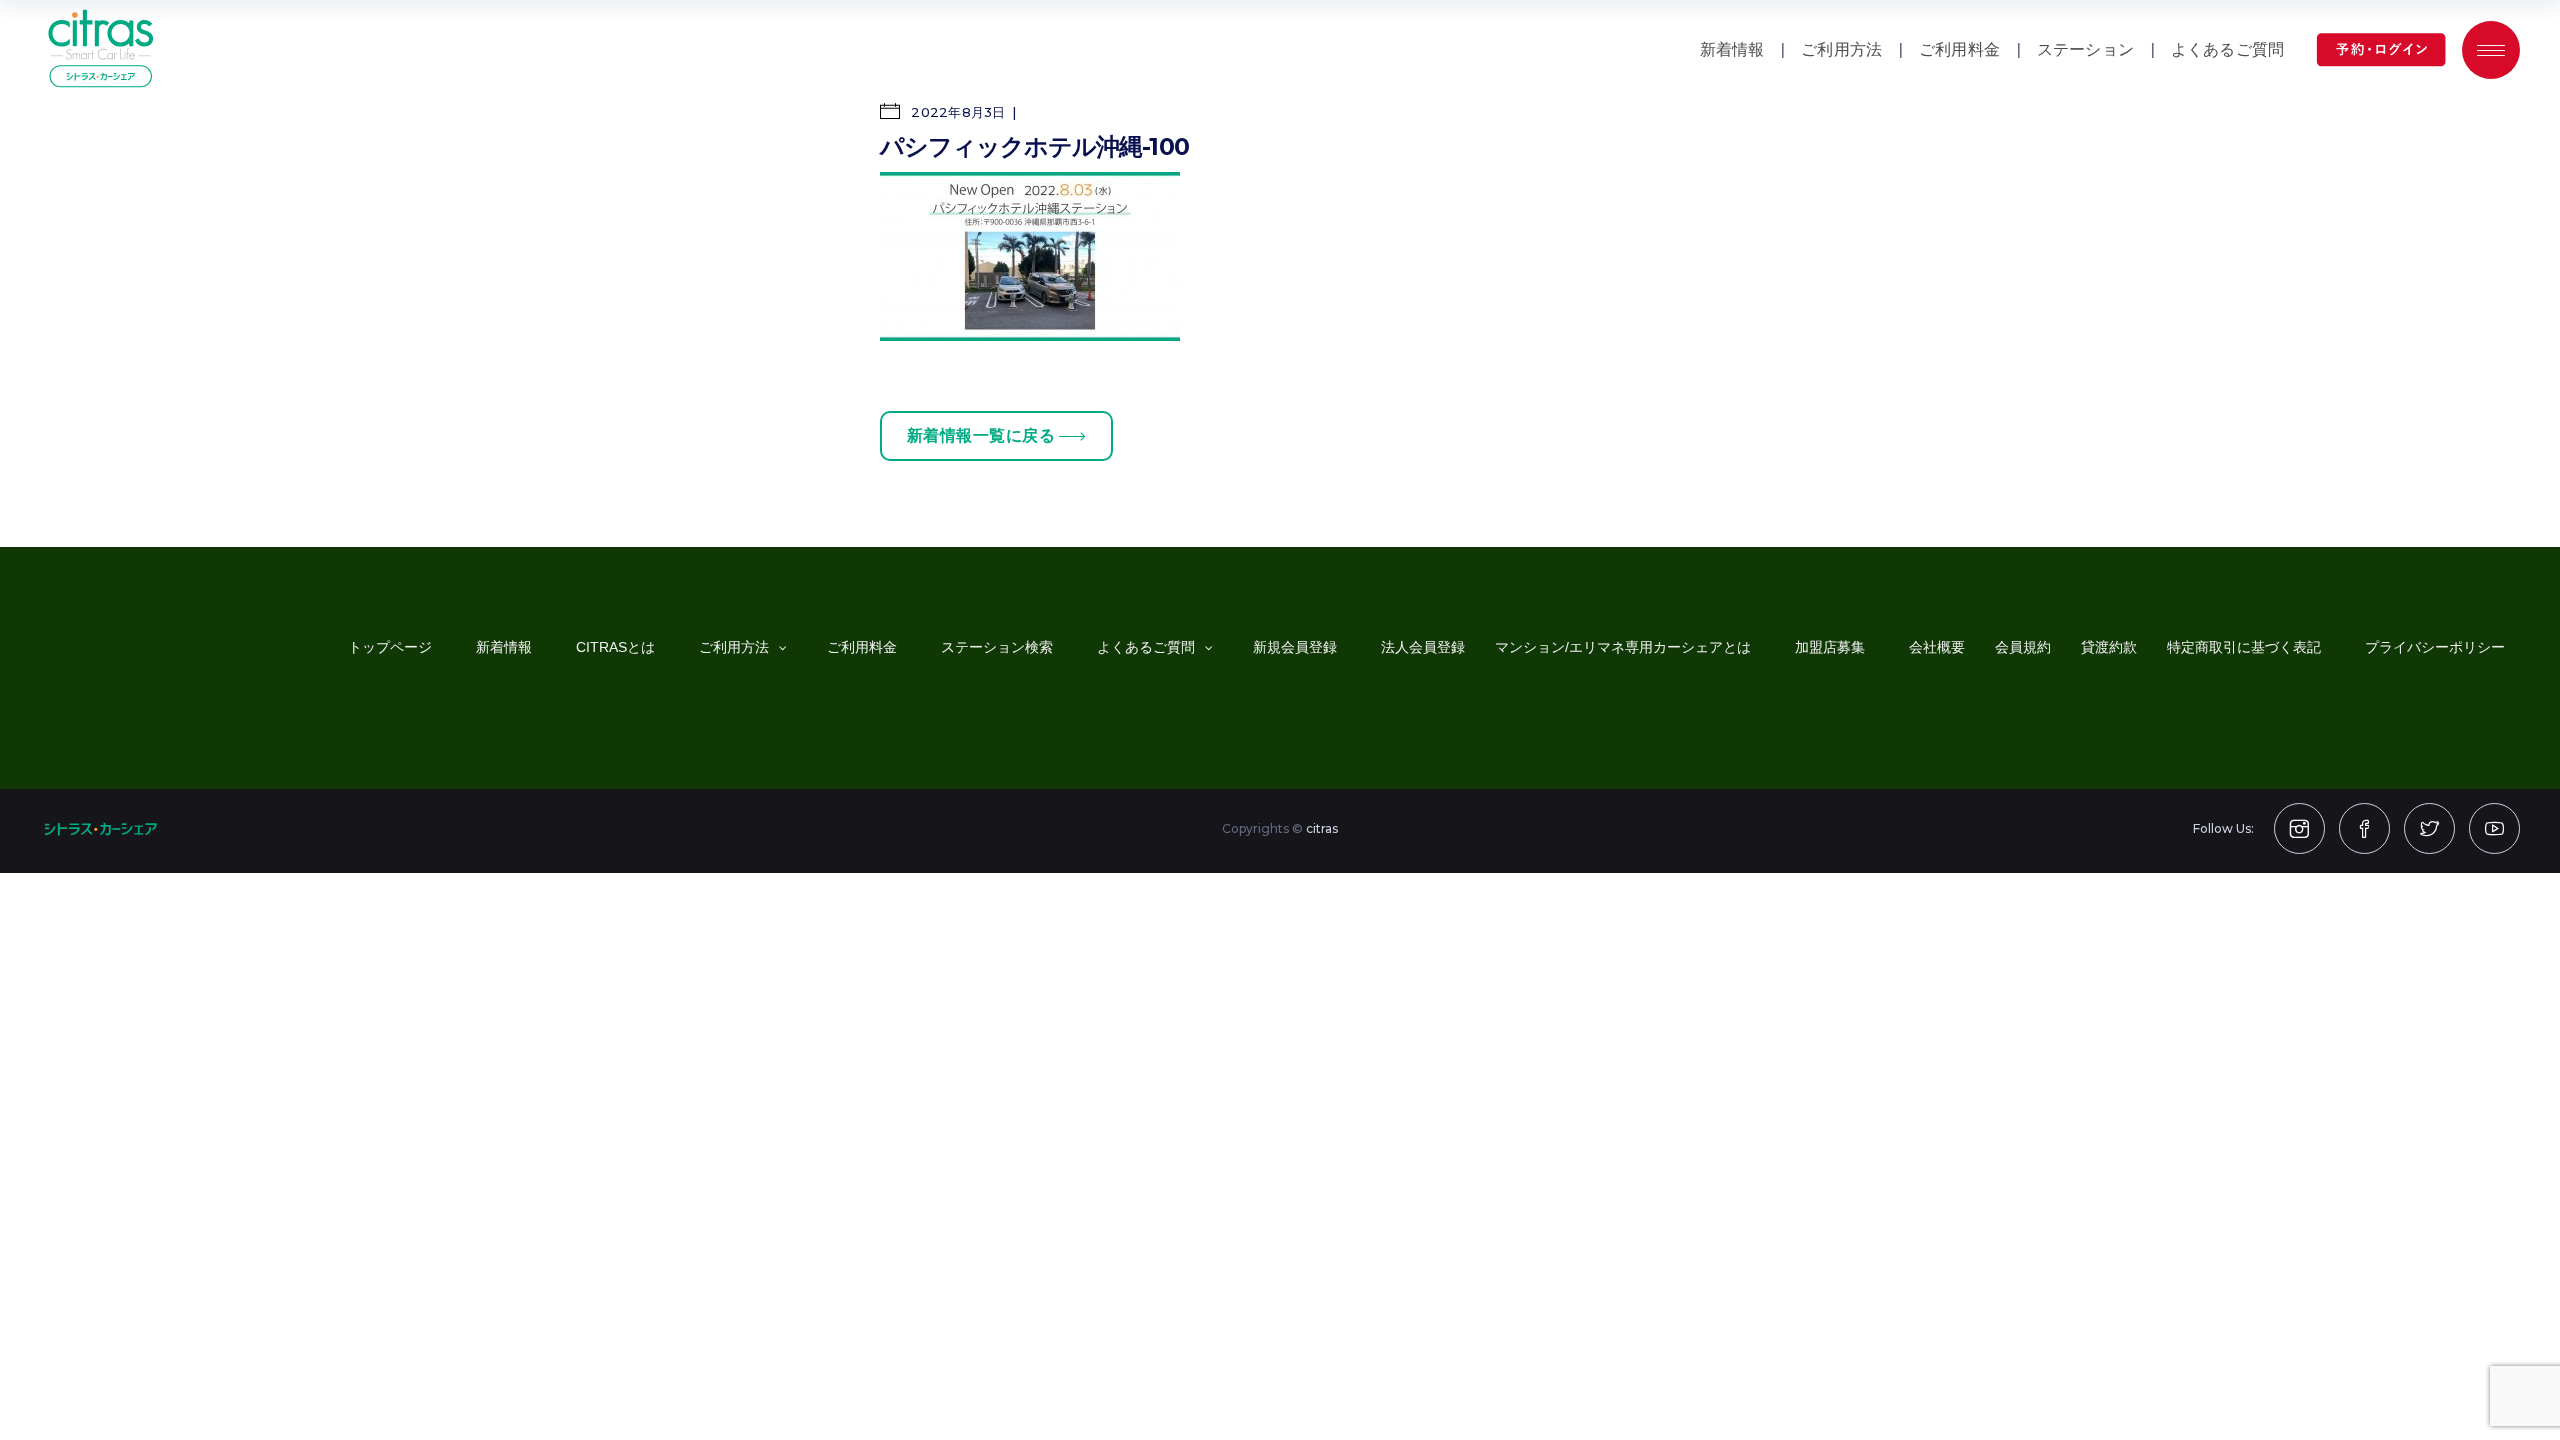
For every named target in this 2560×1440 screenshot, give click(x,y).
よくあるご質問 (2227, 49)
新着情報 (1732, 49)
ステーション (2085, 49)
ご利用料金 (1959, 49)
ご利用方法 (1841, 49)
